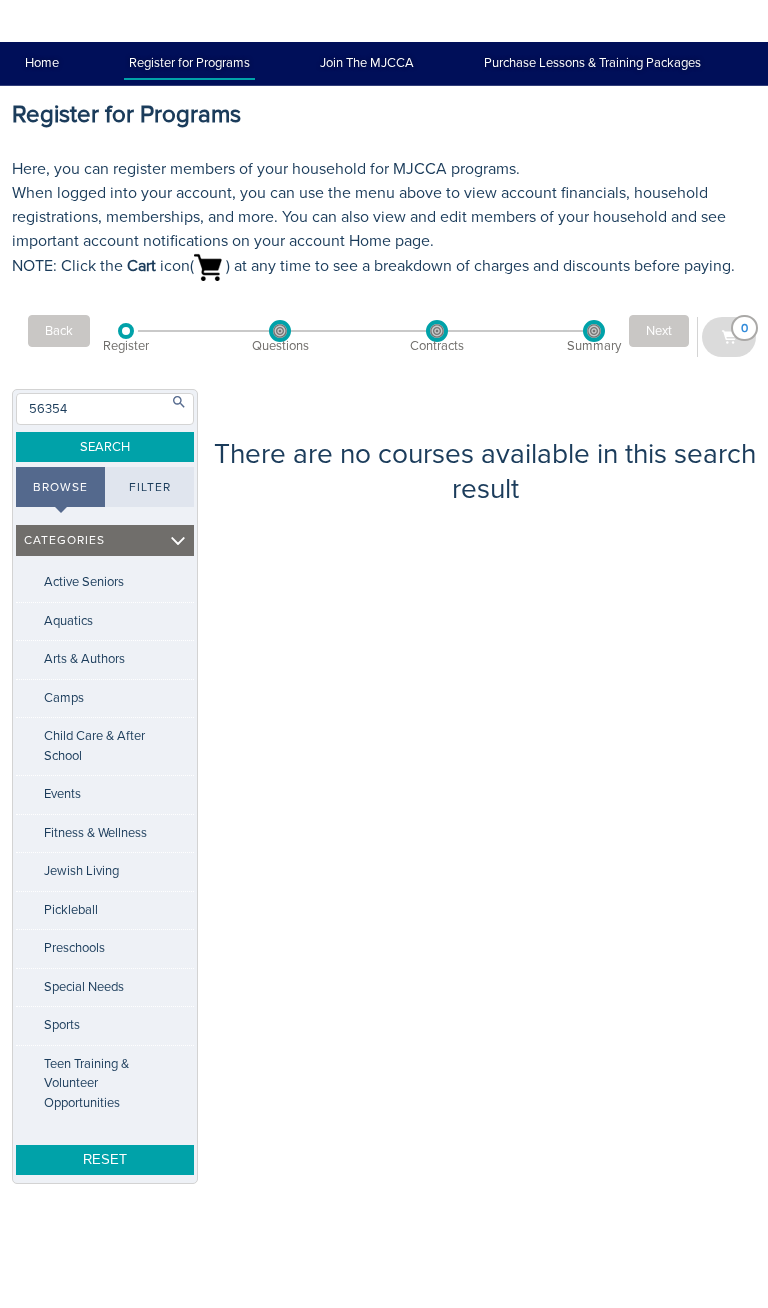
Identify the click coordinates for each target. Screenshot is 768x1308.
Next (659, 331)
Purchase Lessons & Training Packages (592, 63)
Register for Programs (189, 63)
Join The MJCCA (367, 63)
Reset (105, 1159)
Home (42, 63)
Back (59, 331)
